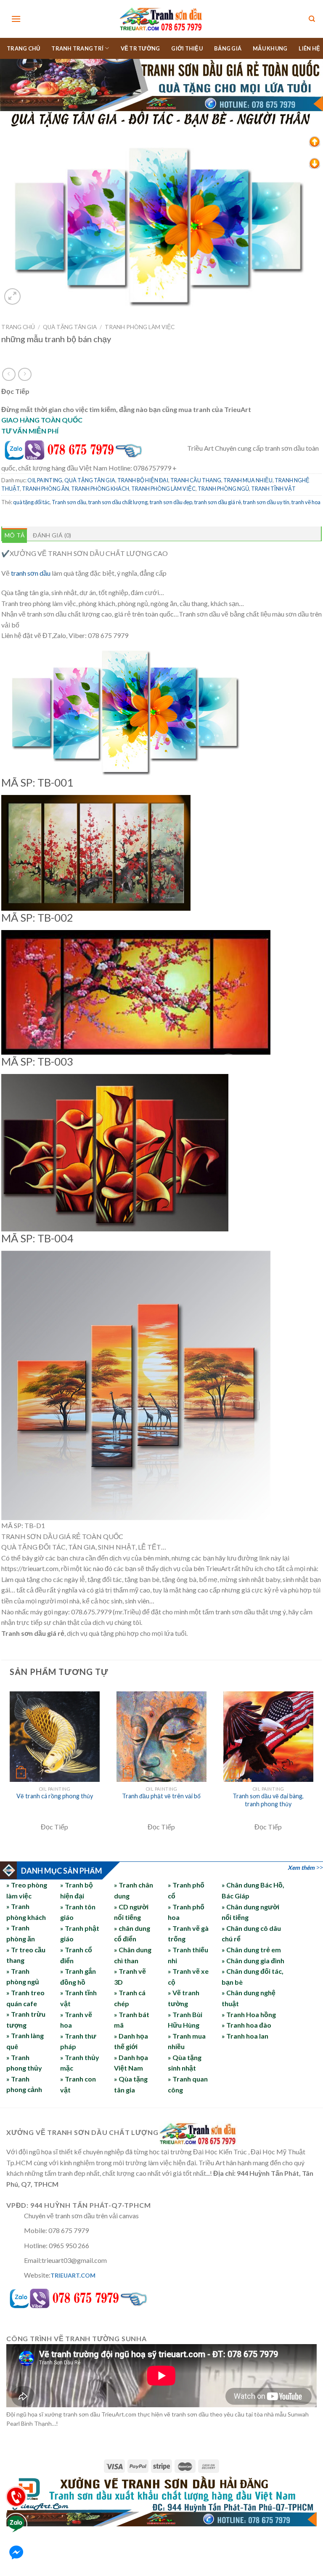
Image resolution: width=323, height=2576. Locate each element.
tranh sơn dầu (31, 573)
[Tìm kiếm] (312, 19)
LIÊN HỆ (309, 48)
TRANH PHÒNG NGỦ (223, 489)
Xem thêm (301, 1868)
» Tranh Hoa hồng (249, 2014)
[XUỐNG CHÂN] (315, 163)
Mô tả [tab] (15, 535)
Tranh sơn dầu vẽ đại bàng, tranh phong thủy (268, 1800)
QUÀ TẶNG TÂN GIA (70, 327)
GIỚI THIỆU (187, 48)
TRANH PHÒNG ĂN (45, 489)
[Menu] (16, 19)
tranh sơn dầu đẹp (171, 502)
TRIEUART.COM (73, 2275)
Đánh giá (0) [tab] (52, 535)
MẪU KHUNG (270, 48)
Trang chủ (18, 327)
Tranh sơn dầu (69, 502)
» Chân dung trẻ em (251, 1950)
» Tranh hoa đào (246, 2025)
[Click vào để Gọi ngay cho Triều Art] (94, 448)
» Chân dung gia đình (253, 1961)
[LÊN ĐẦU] (315, 141)
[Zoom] (12, 296)
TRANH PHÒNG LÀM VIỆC (140, 327)
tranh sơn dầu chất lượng (118, 502)
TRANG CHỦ (23, 48)
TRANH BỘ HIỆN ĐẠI (143, 480)
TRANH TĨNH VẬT (273, 489)
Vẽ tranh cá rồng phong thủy (55, 1796)
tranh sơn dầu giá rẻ (218, 502)
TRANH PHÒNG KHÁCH (100, 489)
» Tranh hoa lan (245, 2036)
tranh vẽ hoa (306, 502)
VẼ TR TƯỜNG (140, 48)
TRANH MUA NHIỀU (248, 480)
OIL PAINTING (45, 480)
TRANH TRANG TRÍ (77, 48)
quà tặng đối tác (31, 502)
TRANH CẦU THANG (196, 480)
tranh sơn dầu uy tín (266, 502)
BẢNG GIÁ (228, 48)
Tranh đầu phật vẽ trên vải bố (161, 1796)
